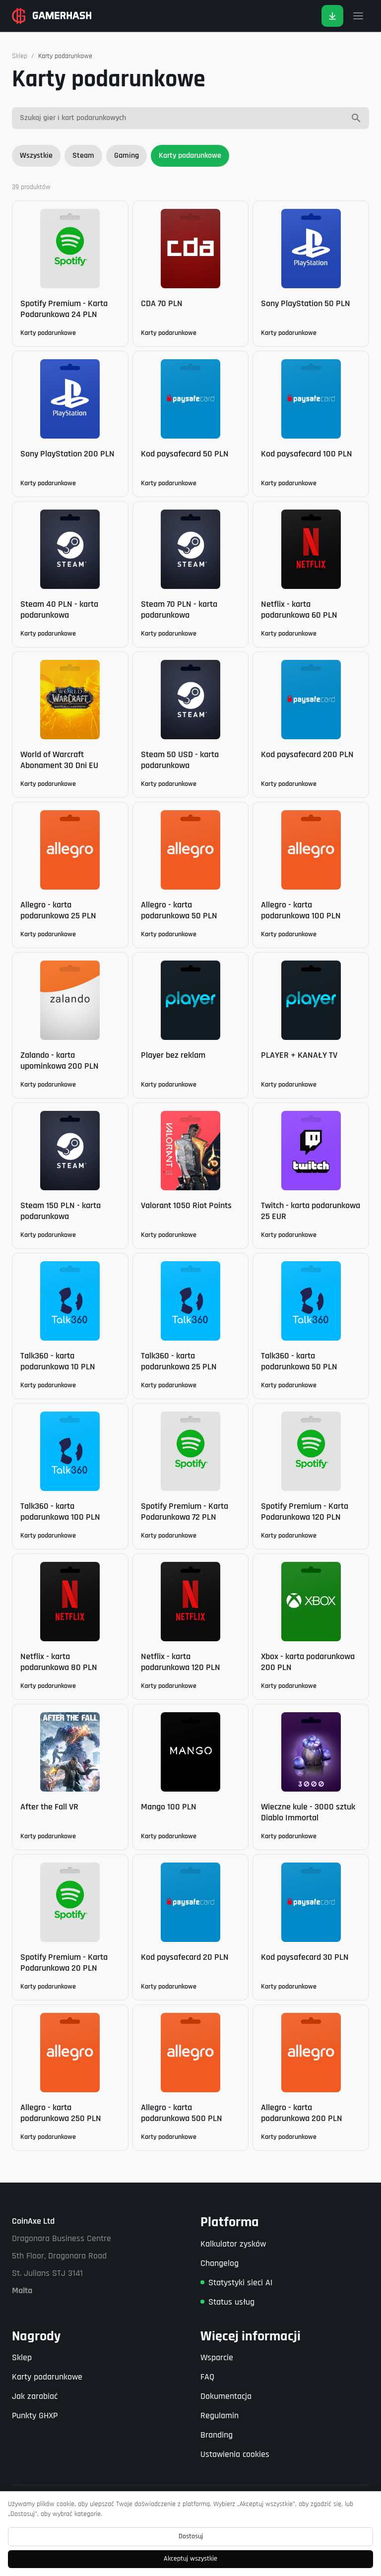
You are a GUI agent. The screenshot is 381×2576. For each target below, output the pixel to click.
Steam (83, 156)
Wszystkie (36, 156)
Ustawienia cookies (235, 2454)
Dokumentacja (226, 2396)
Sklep (20, 56)
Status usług (231, 2302)
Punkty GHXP (35, 2415)
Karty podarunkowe (190, 156)
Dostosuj (191, 2536)
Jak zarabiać (35, 2396)
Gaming (127, 156)
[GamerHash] (52, 16)
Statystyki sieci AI (240, 2283)
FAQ (207, 2377)
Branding (217, 2435)
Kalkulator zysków (233, 2244)
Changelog (220, 2263)
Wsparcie (217, 2357)
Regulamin (220, 2415)
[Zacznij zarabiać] (332, 16)
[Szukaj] (356, 118)
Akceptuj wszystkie (190, 2559)
